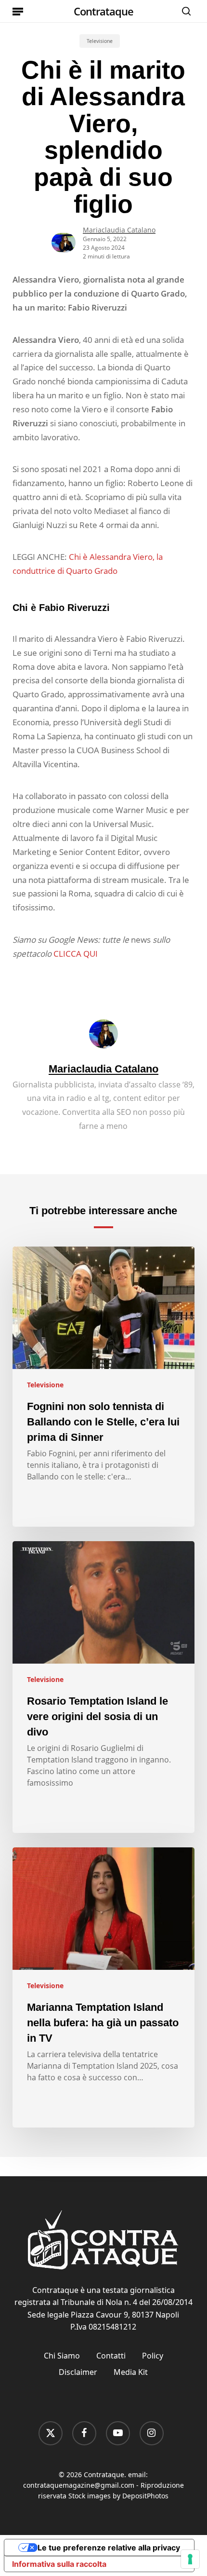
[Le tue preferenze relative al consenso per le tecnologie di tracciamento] (190, 2559)
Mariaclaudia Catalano (119, 230)
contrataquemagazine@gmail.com (79, 2485)
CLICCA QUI (76, 954)
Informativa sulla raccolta (59, 2564)
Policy (153, 2356)
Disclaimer (78, 2372)
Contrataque (103, 11)
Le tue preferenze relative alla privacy (109, 2548)
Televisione (100, 41)
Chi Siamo (62, 2356)
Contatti (111, 2356)
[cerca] (184, 11)
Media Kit (131, 2372)
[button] (18, 11)
